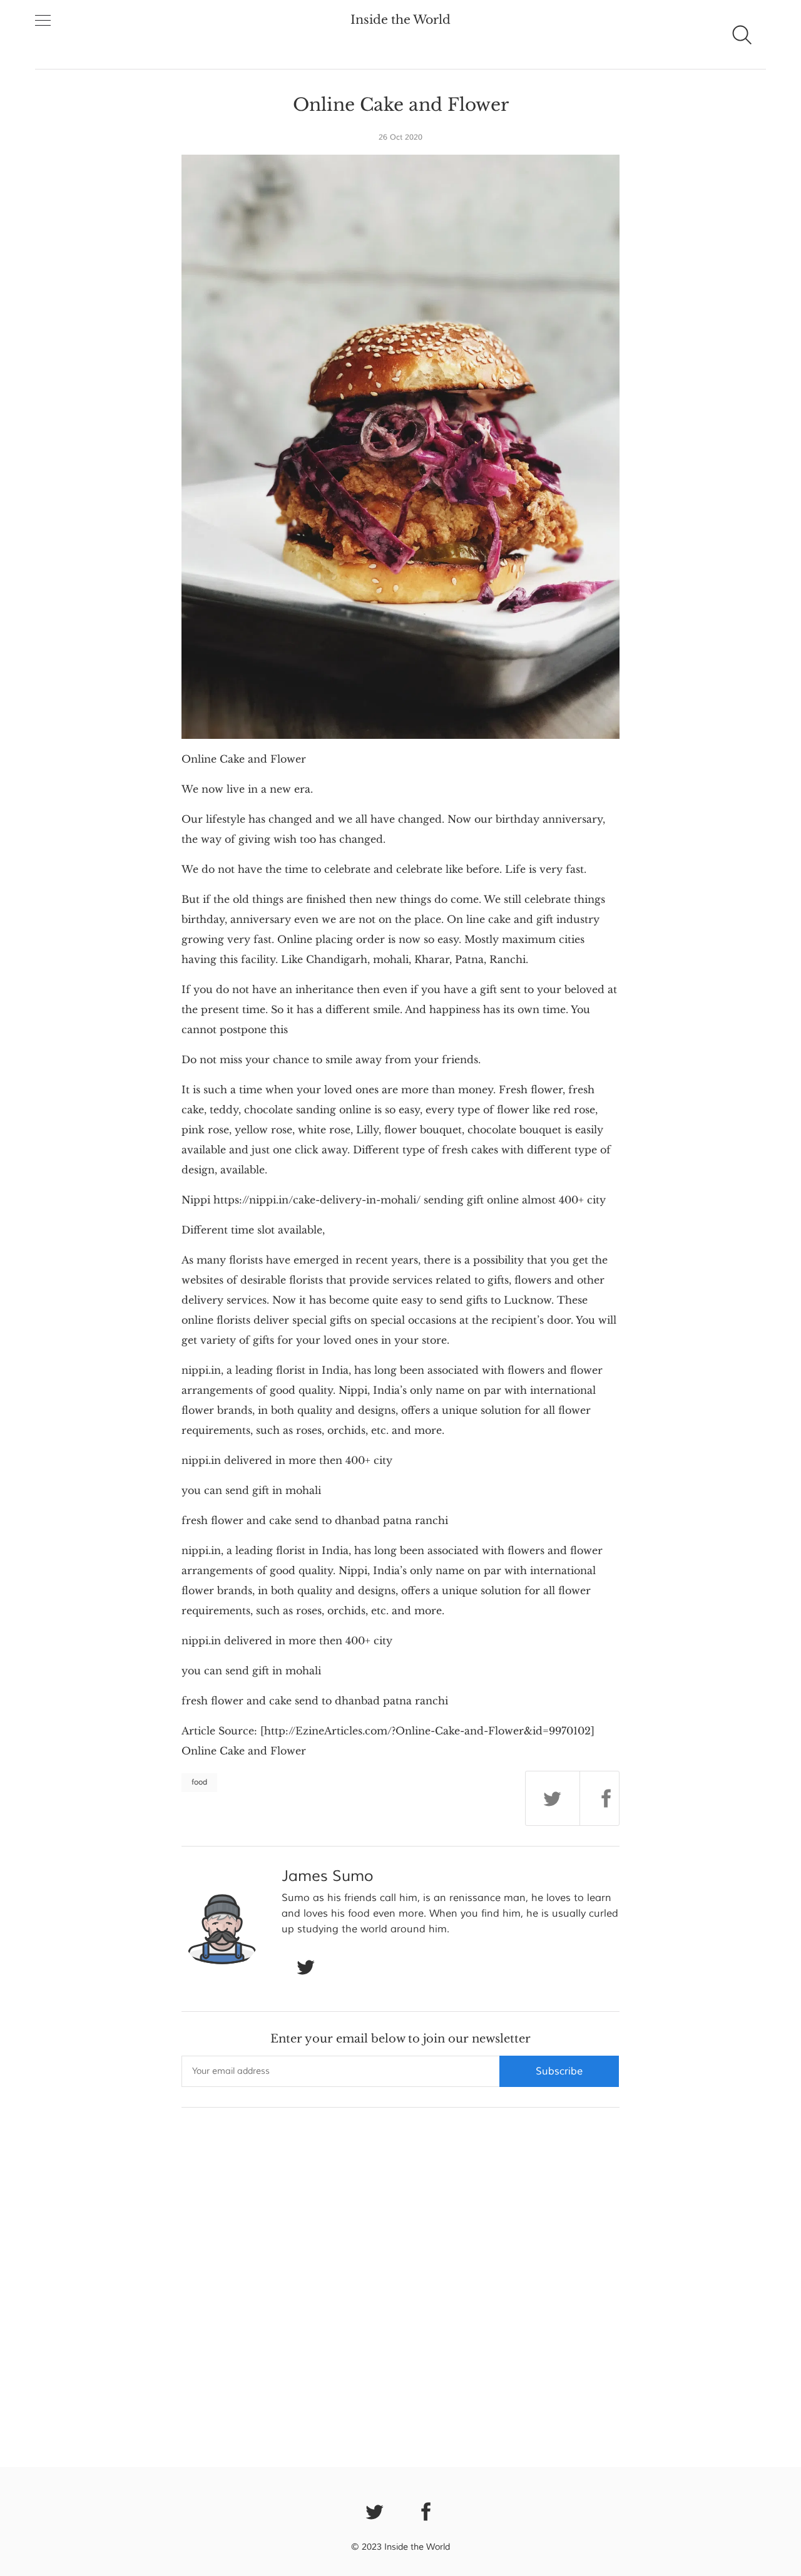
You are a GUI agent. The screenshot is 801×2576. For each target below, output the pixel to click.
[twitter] (375, 2511)
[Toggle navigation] (43, 21)
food (199, 1782)
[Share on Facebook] (607, 1798)
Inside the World (400, 20)
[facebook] (427, 2511)
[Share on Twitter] (553, 1798)
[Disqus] (400, 2284)
